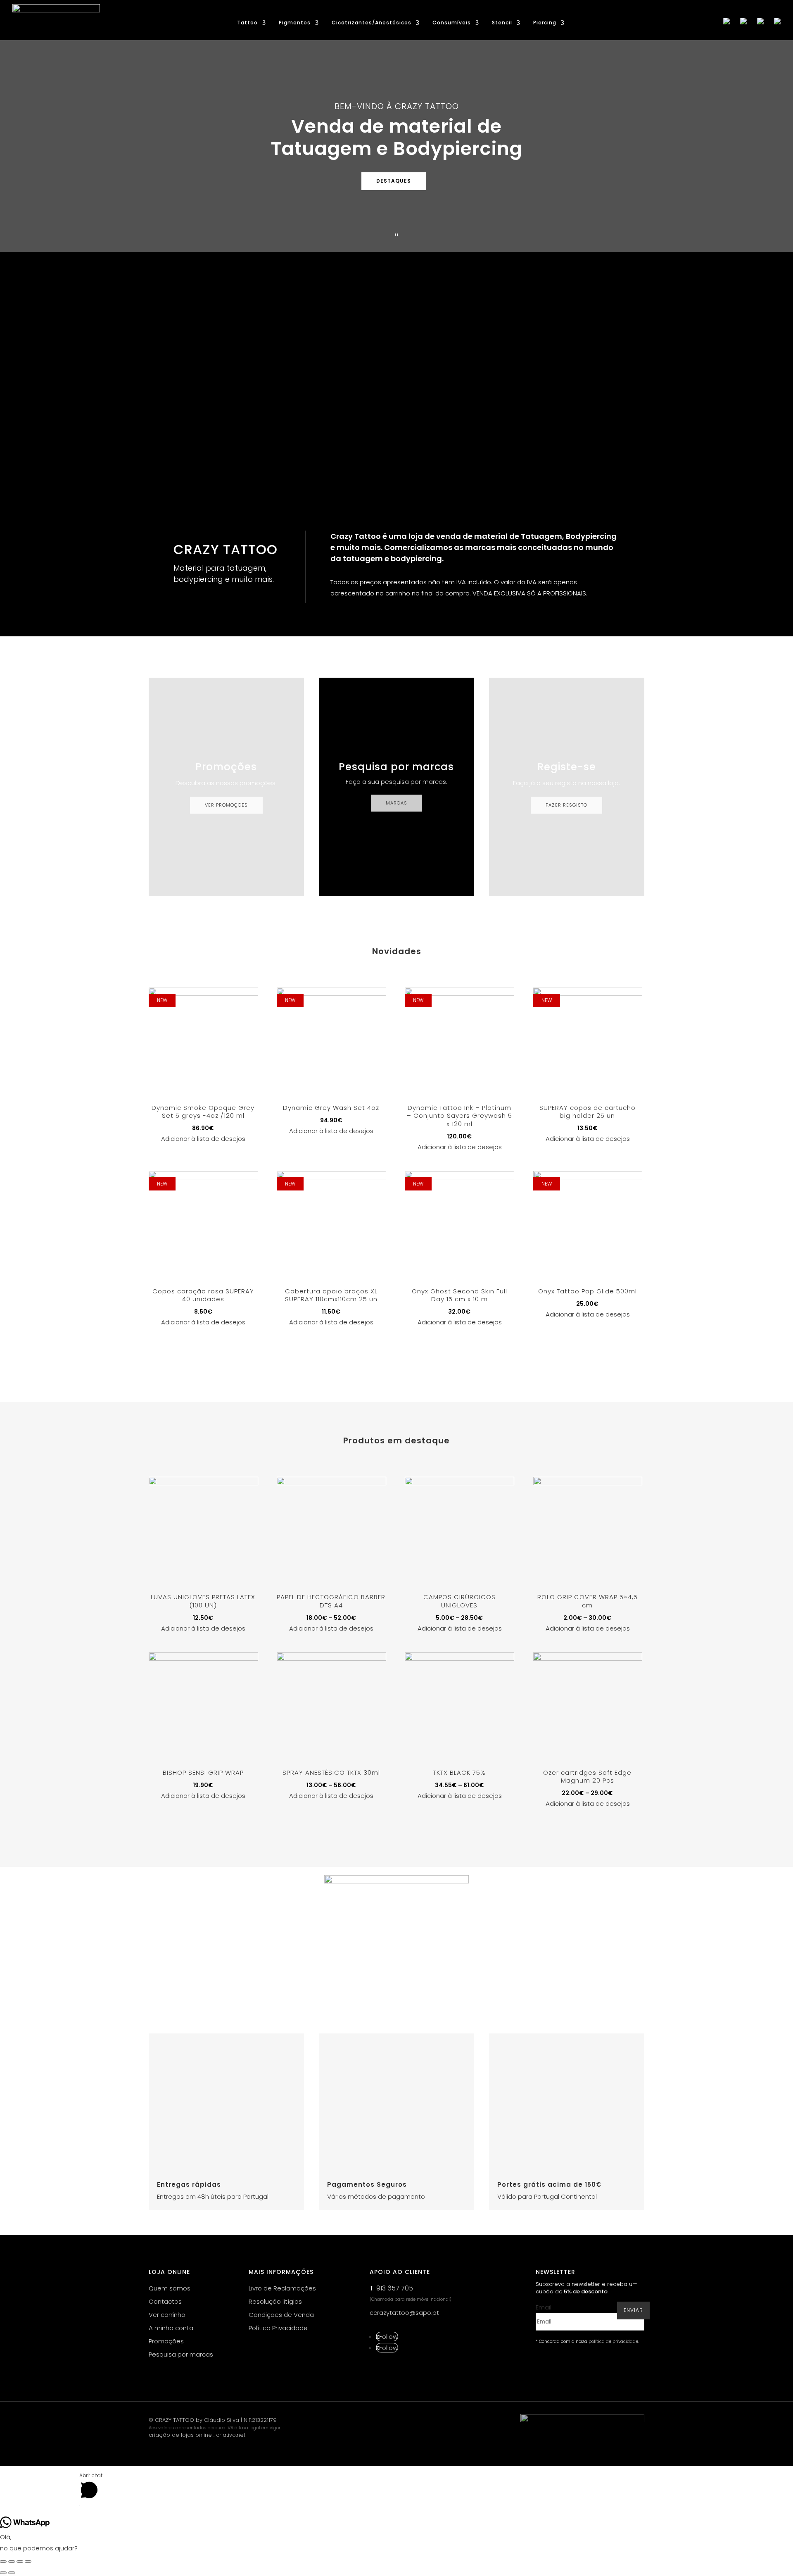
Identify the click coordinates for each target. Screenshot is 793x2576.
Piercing (545, 23)
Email (544, 2307)
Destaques (394, 181)
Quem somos (170, 2288)
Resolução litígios (275, 2301)
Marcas (396, 803)
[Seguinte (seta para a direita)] (12, 2573)
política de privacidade (613, 2341)
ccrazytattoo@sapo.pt (404, 2313)
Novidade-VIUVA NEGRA (217, 383)
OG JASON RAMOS (206, 456)
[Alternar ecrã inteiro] (20, 2562)
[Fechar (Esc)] (3, 2562)
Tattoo (247, 23)
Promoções (166, 2341)
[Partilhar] (12, 2562)
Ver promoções (226, 805)
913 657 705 (395, 2288)
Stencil (502, 23)
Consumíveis (452, 23)
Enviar (633, 2310)
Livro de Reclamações (282, 2288)
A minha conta (171, 2328)
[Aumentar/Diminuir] (28, 2562)
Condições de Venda (281, 2315)
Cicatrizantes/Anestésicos (372, 23)
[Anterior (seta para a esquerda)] (3, 2573)
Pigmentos (295, 23)
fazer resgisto (566, 805)
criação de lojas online (180, 2435)
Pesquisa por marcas (181, 2354)
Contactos (165, 2301)
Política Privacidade (278, 2328)
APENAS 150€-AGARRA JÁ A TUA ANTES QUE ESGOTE (267, 310)
